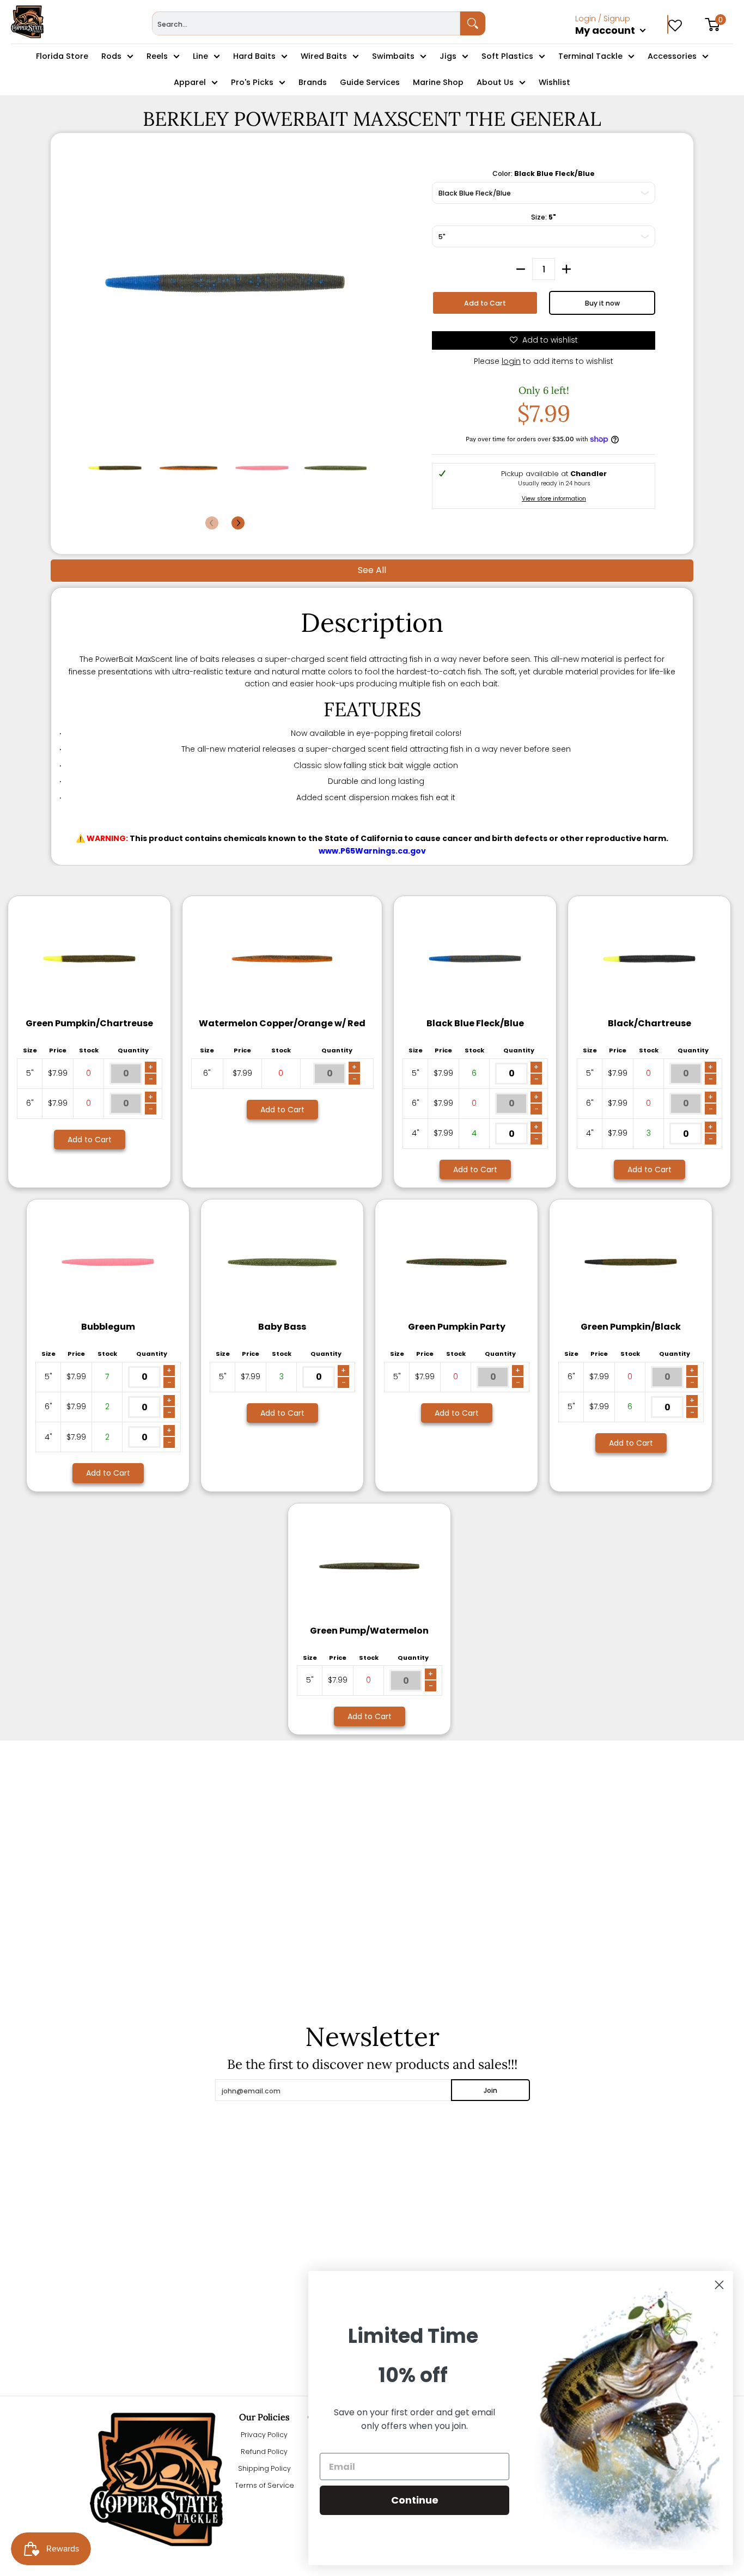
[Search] (473, 23)
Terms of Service (264, 2485)
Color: (544, 173)
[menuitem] (622, 42)
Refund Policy (264, 2452)
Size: (544, 217)
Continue (415, 2500)
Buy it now (602, 303)
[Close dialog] (719, 2285)
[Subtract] (521, 269)
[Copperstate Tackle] (27, 22)
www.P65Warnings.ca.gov (372, 851)
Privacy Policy (264, 2435)
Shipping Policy (264, 2468)
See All (372, 570)
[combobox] (306, 23)
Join (490, 2090)
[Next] (238, 523)
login (511, 361)
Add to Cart (485, 303)
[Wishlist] (675, 22)
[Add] (566, 269)
